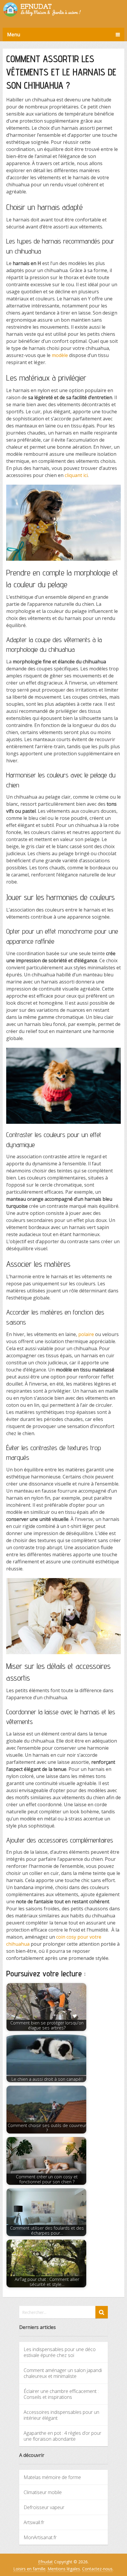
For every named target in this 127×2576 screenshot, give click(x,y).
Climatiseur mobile (43, 2492)
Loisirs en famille (29, 2569)
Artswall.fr (34, 2522)
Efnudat (45, 2562)
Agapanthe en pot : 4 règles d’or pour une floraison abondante (62, 2436)
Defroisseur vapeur (44, 2507)
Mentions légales (64, 2569)
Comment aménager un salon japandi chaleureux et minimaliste (63, 2373)
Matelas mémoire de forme (52, 2477)
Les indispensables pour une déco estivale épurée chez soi (60, 2352)
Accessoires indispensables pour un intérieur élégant (61, 2415)
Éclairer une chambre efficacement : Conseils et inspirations (61, 2394)
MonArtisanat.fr (40, 2537)
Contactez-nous (97, 2569)
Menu (14, 34)
